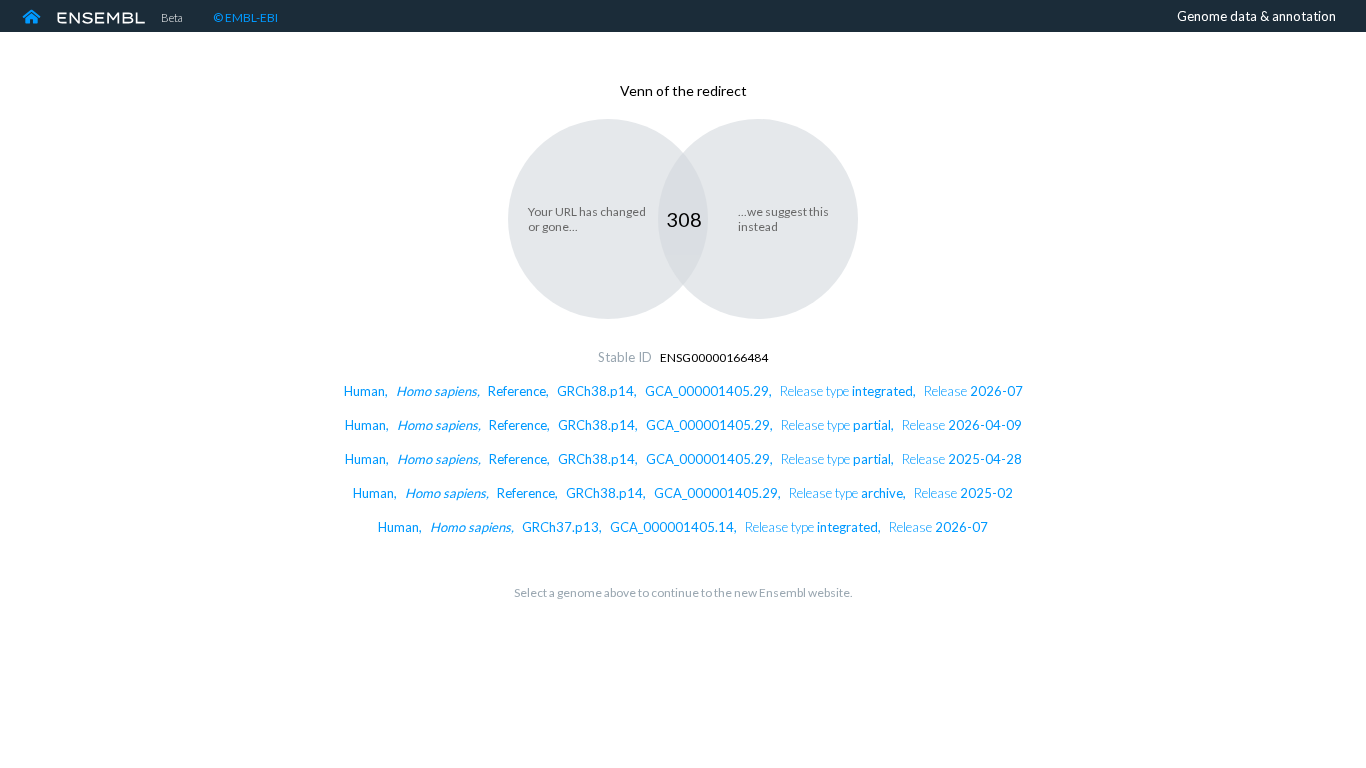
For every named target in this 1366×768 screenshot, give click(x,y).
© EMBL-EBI (245, 17)
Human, (683, 391)
